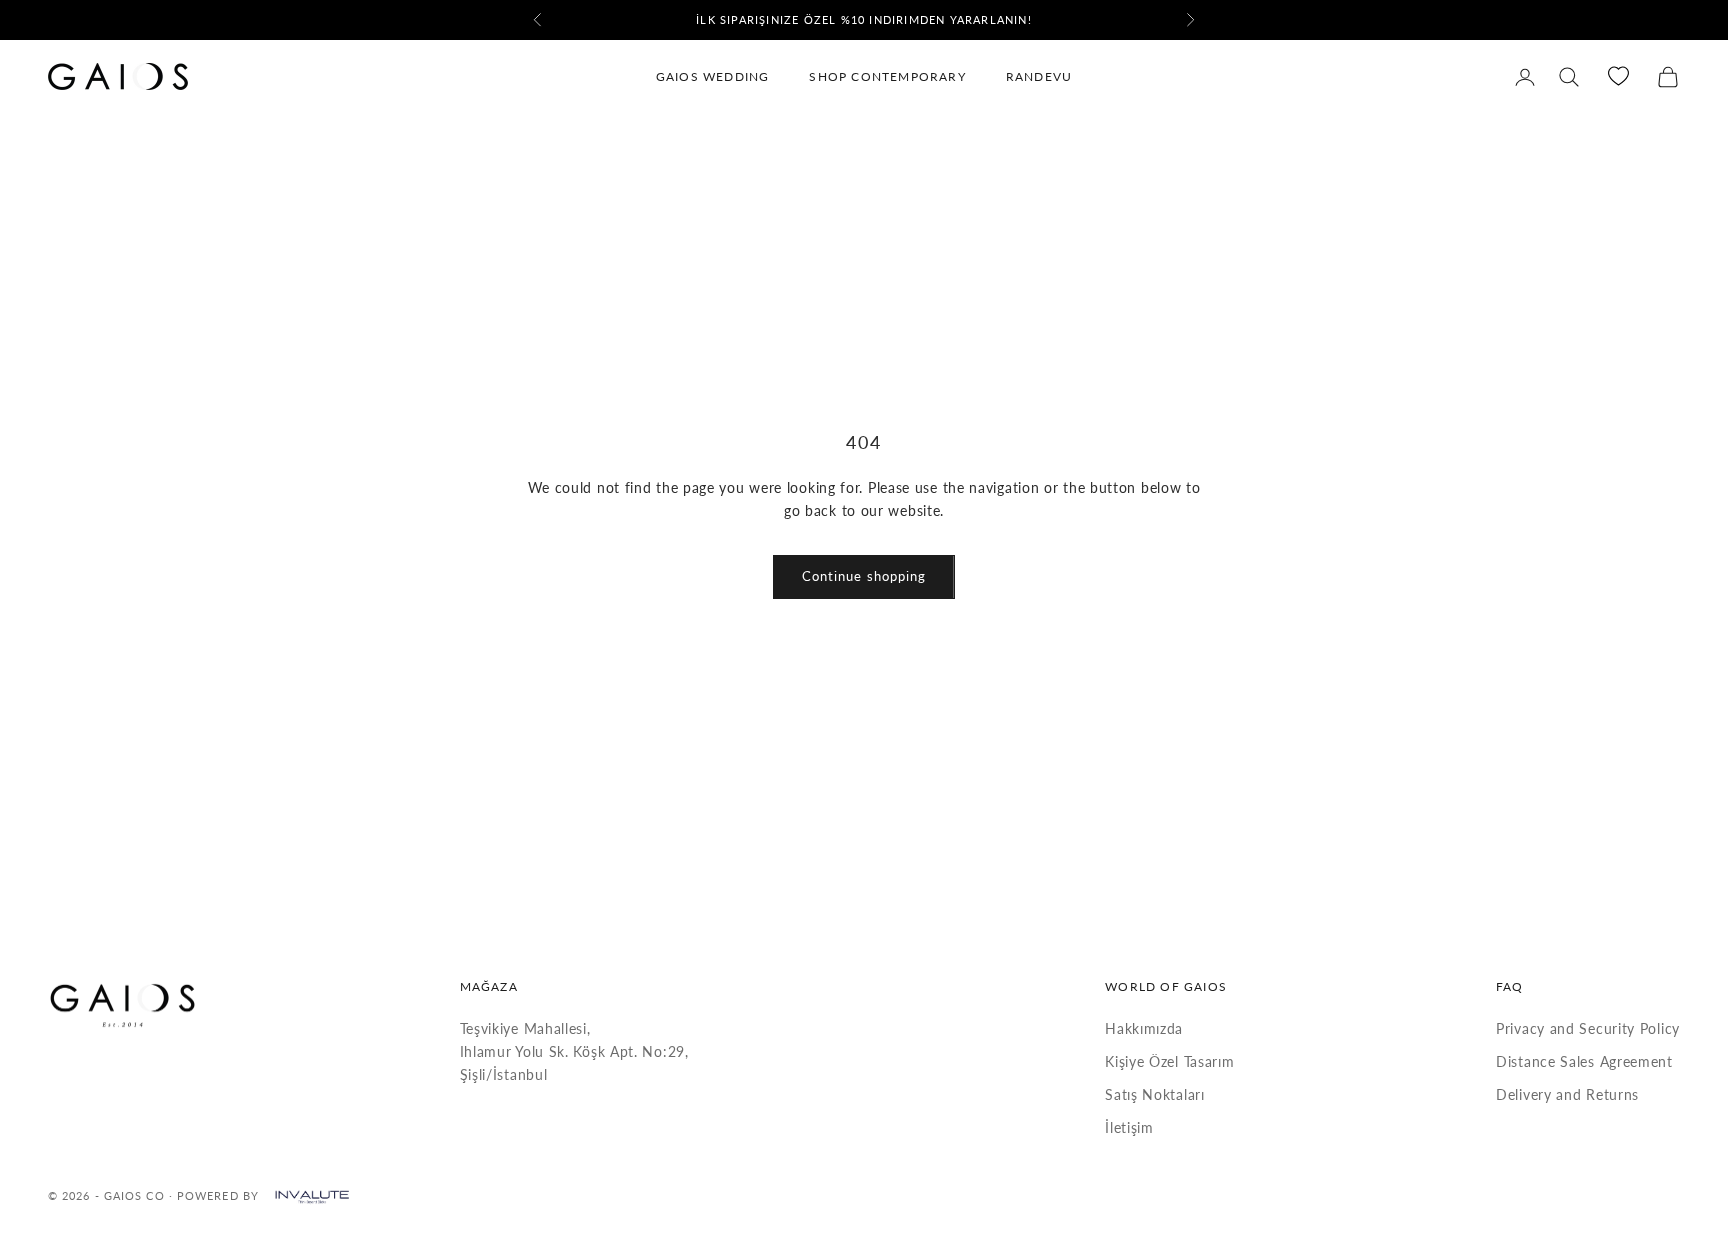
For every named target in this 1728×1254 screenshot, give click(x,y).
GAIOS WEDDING (713, 76)
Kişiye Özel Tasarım (1169, 1061)
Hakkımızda (1144, 1028)
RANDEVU (1039, 76)
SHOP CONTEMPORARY (887, 76)
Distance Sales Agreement (1584, 1061)
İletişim (1129, 1127)
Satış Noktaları (1155, 1094)
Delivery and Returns (1567, 1094)
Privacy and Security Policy (1588, 1028)
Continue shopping (864, 576)
